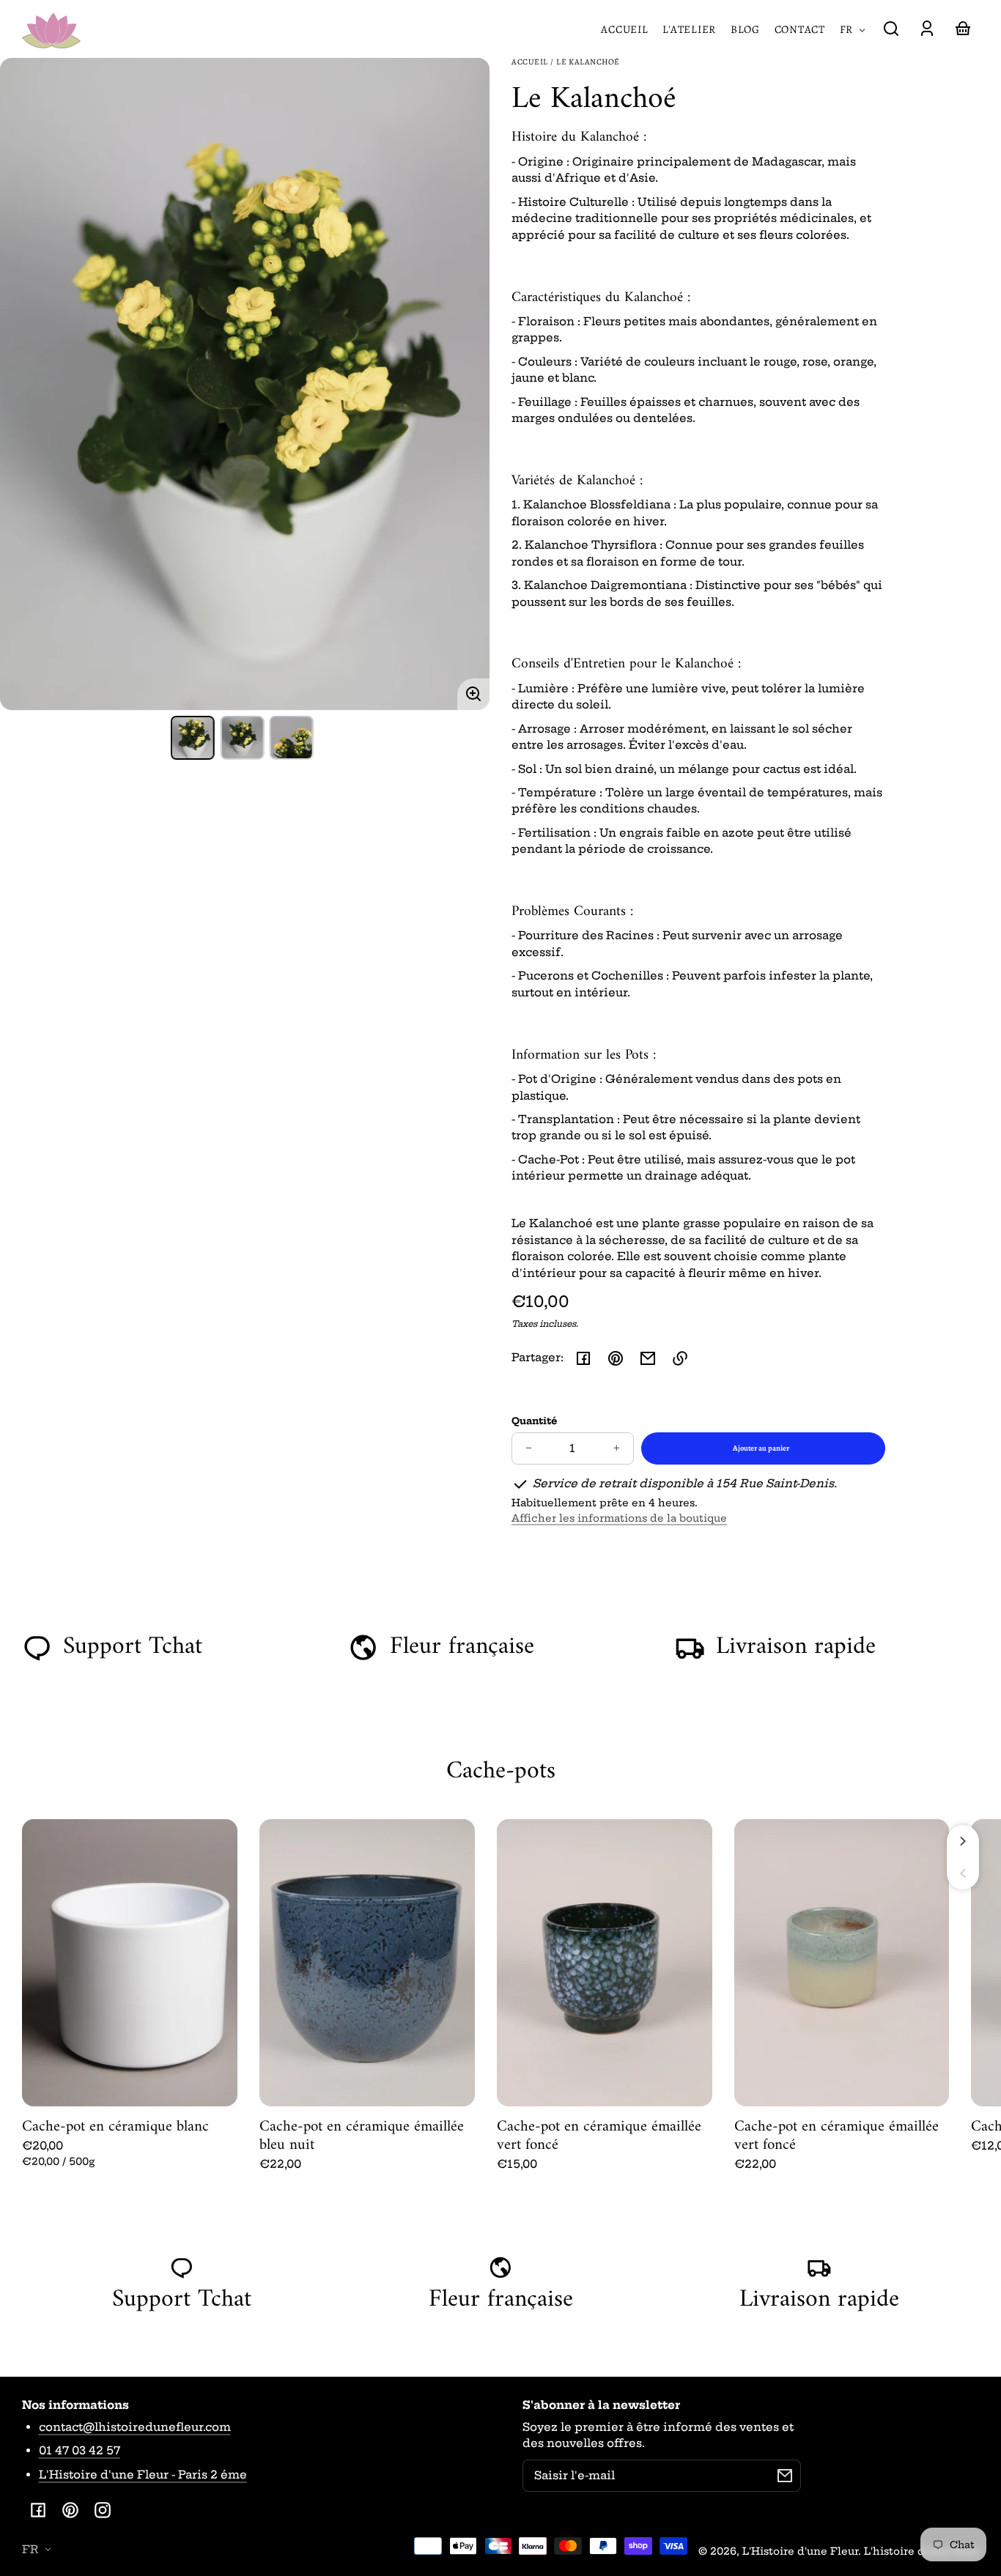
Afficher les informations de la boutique (619, 1518)
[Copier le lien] (680, 1358)
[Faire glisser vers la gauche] (963, 1873)
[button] (891, 29)
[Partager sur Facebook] (583, 1358)
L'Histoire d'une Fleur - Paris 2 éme (143, 2475)
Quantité (534, 1421)
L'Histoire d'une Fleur (800, 2551)
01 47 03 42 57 (80, 2450)
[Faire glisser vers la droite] (963, 1841)
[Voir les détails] (130, 1963)
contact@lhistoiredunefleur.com (135, 2427)
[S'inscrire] (785, 2476)
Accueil (530, 63)
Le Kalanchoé (588, 63)
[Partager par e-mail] (648, 1358)
